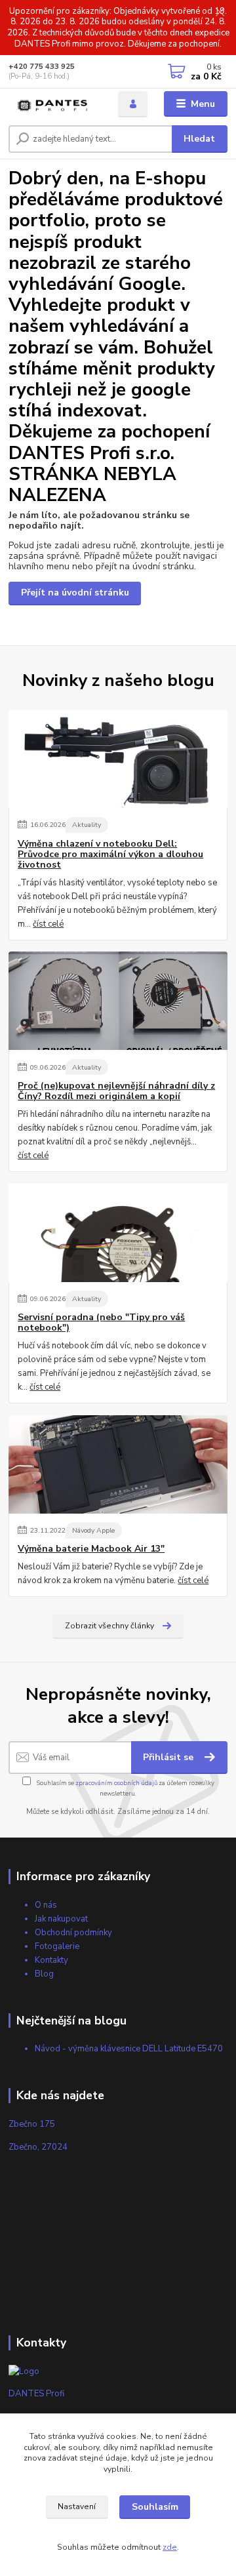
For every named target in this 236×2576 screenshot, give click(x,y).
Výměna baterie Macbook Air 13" (91, 1549)
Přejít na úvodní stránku (75, 593)
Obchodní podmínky (73, 1933)
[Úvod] (54, 104)
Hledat (199, 139)
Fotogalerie (57, 1946)
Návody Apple (93, 1530)
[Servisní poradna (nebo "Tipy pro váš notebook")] (118, 1233)
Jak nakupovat (61, 1919)
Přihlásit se (169, 1757)
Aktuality (87, 825)
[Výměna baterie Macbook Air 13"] (118, 1464)
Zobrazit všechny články (109, 1626)
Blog (44, 1974)
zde (170, 2547)
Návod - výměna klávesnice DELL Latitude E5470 (129, 2049)
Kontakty (51, 1960)
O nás (46, 1905)
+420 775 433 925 (42, 67)
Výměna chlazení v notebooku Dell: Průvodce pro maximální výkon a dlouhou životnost (110, 855)
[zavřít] (220, 13)
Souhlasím (155, 2507)
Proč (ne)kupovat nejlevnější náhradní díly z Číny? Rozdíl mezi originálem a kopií (116, 1091)
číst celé (48, 924)
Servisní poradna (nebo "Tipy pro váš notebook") (101, 1323)
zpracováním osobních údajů (116, 1783)
